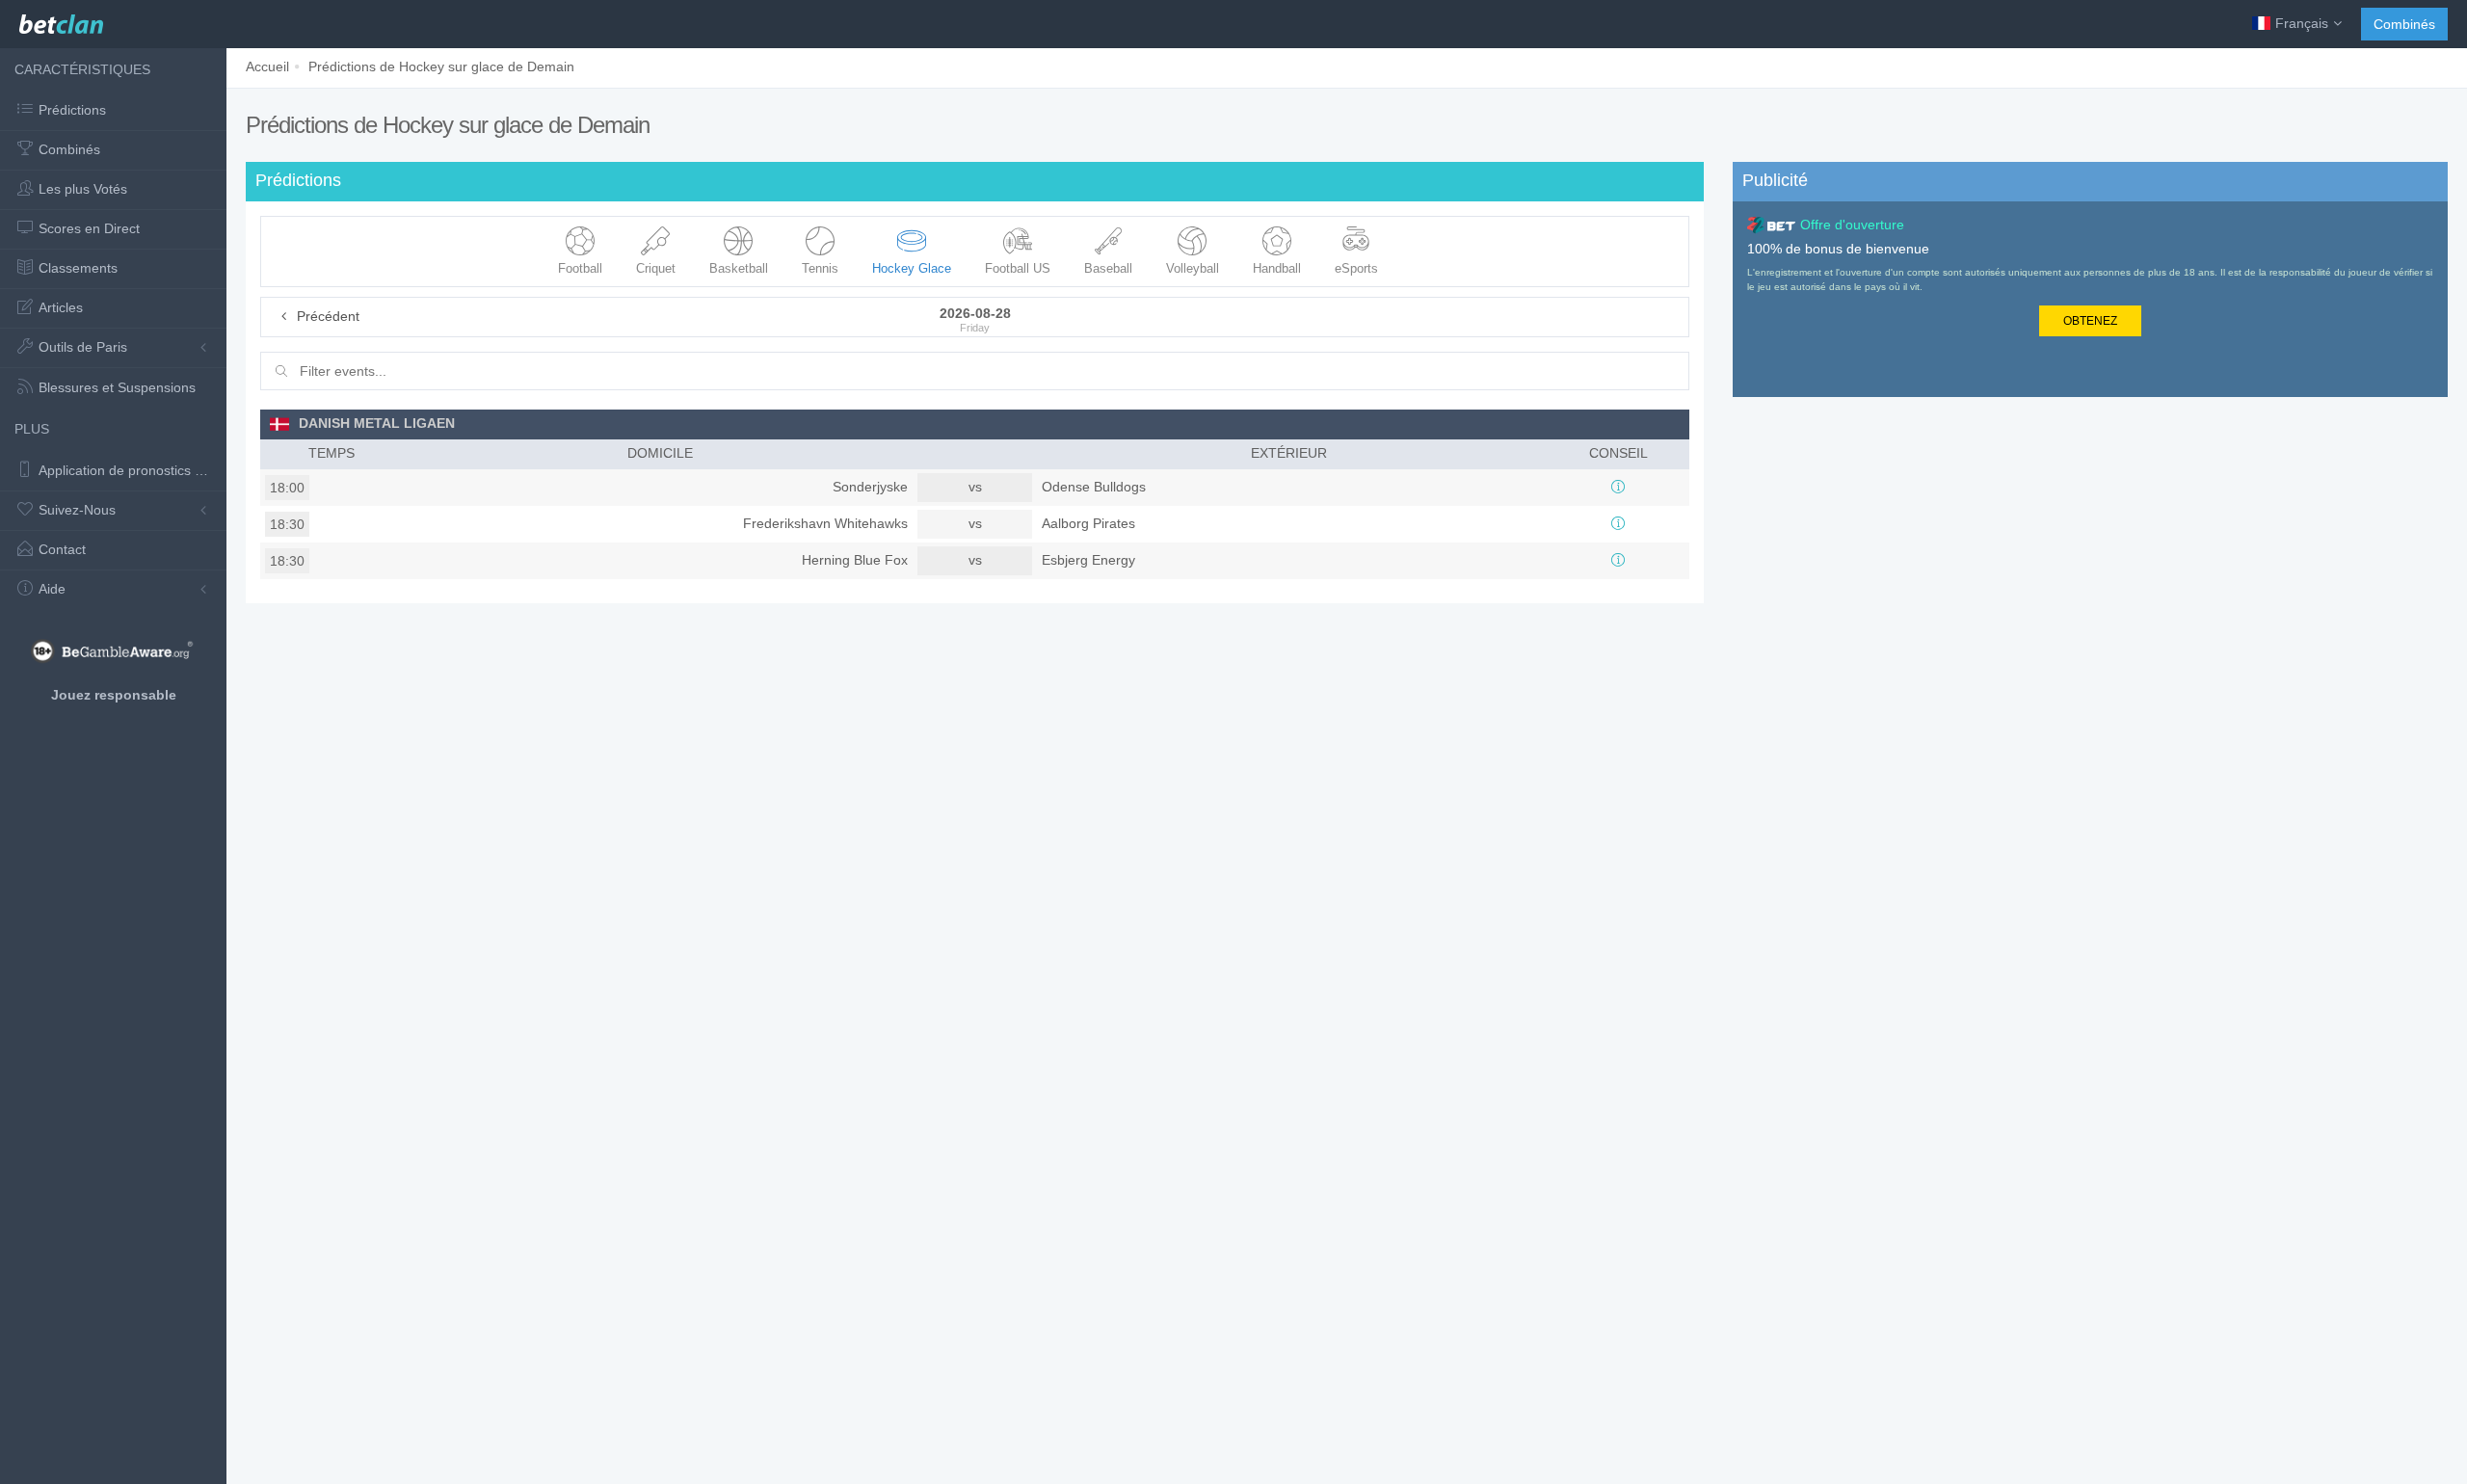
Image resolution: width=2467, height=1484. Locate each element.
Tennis (820, 268)
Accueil (267, 66)
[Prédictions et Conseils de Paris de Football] (61, 19)
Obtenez (2090, 321)
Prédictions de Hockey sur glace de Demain (441, 66)
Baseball (1108, 268)
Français (2302, 23)
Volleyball (1193, 268)
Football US (1018, 268)
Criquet (656, 268)
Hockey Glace (912, 268)
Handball (1277, 268)
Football (580, 268)
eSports (1356, 268)
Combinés (2404, 24)
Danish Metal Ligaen (377, 423)
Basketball (739, 268)
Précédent (326, 316)
